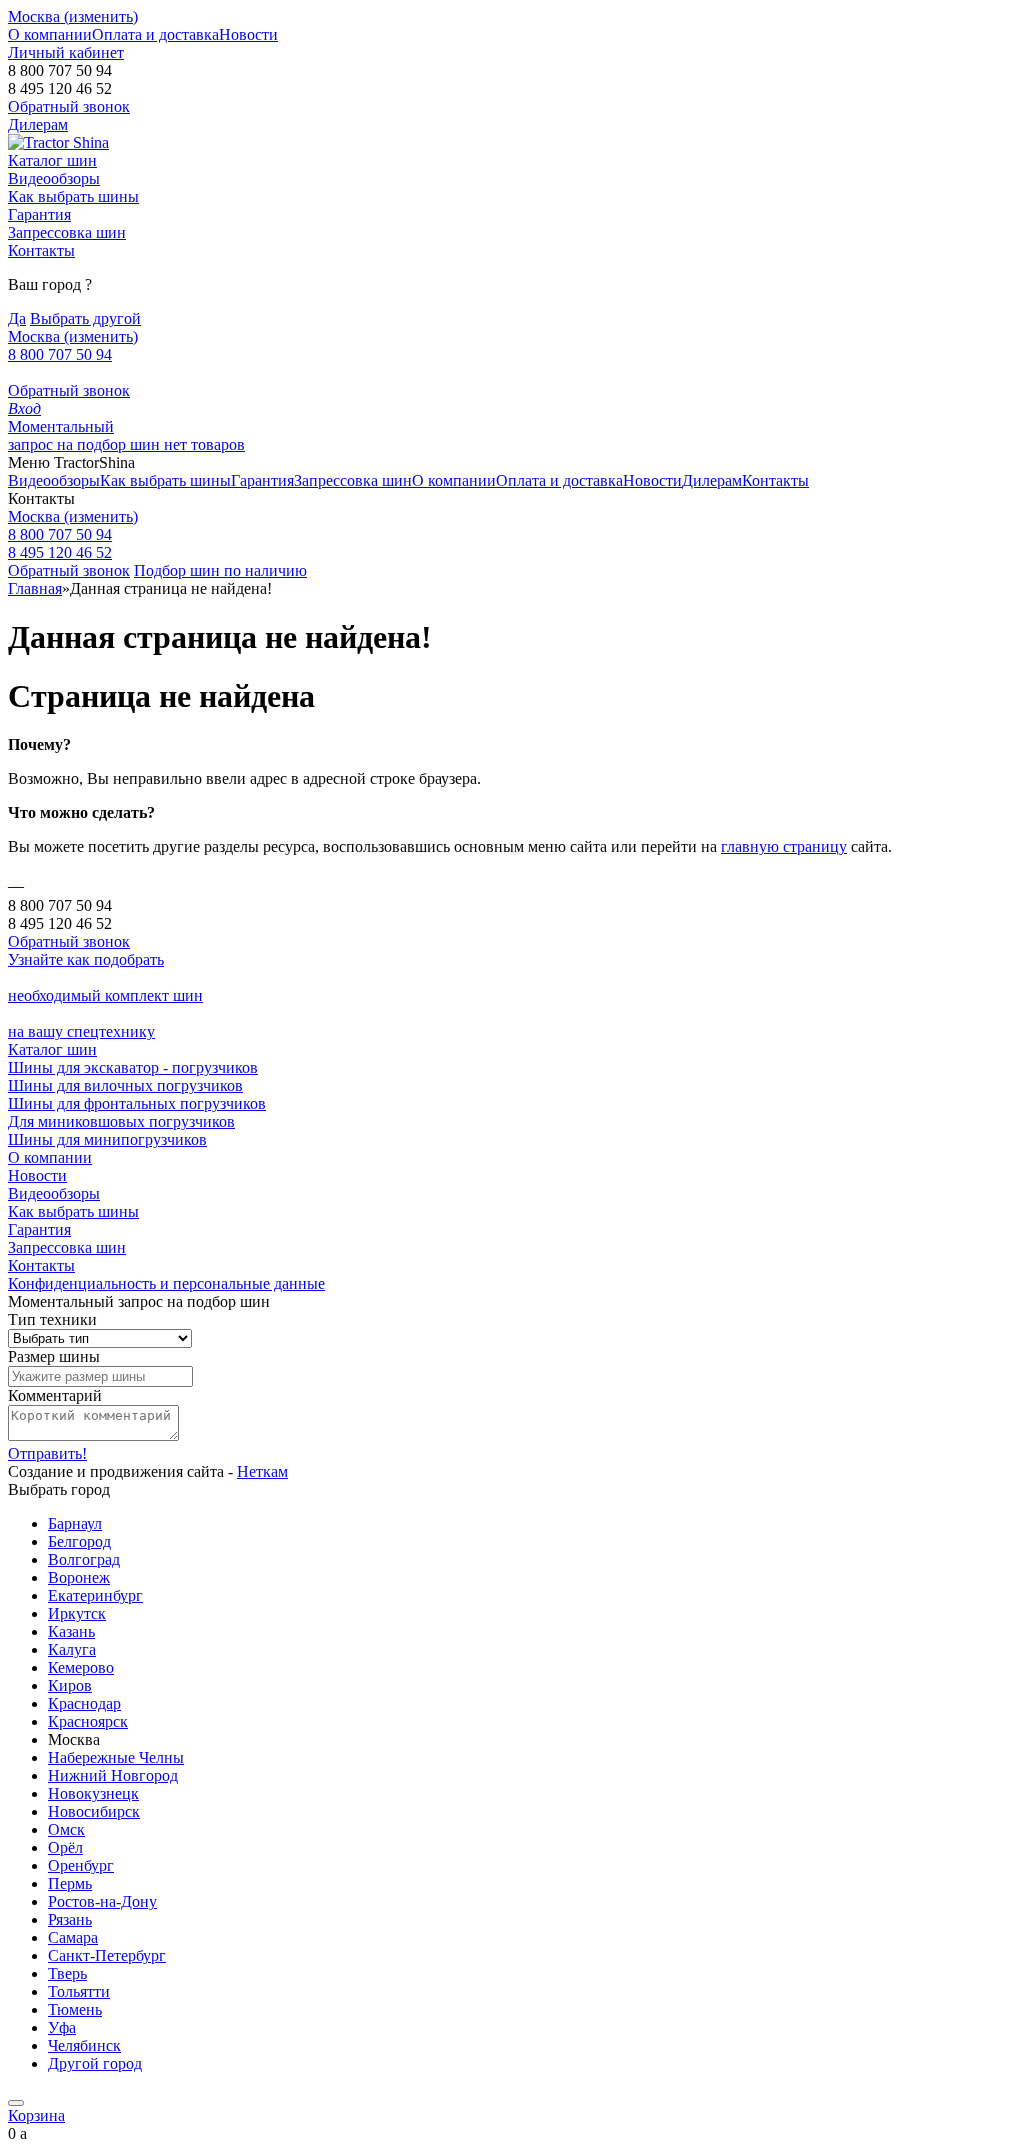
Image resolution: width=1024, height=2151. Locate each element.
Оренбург (81, 1865)
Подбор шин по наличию (220, 570)
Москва (73, 516)
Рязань (70, 1919)
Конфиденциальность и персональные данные (166, 1283)
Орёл (65, 1847)
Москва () (73, 16)
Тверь (67, 1973)
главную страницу (784, 846)
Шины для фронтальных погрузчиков (137, 1103)
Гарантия (39, 214)
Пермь (70, 1883)
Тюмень (75, 2009)
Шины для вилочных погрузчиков (125, 1085)
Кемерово (81, 1667)
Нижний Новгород (113, 1775)
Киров (70, 1685)
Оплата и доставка (155, 34)
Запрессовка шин (67, 232)
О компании (50, 34)
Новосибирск (94, 1811)
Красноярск (88, 1721)
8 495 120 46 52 (60, 552)
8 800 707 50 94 (60, 354)
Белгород (79, 1541)
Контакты (41, 250)
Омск (66, 1829)
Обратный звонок (69, 390)
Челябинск (84, 2045)
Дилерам (38, 124)
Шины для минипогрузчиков (107, 1139)
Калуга (72, 1649)
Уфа (62, 2027)
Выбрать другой (85, 318)
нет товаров (204, 444)
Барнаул (75, 1523)
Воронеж (79, 1577)
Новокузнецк (93, 1793)
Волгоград (84, 1559)
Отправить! (47, 1453)
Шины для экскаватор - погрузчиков (133, 1067)
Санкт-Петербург (107, 1955)
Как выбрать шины (73, 196)
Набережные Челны (116, 1757)
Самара (73, 1937)
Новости (248, 34)
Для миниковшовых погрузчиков (121, 1121)
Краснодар (84, 1703)
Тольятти (79, 1991)
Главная (35, 588)
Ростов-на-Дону (102, 1901)
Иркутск (77, 1613)
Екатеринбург (95, 1595)
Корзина (36, 2115)
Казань (71, 1631)
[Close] (16, 2103)
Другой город (95, 2063)
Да (17, 318)
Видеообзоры (54, 178)
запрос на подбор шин (86, 435)
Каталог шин (52, 160)
